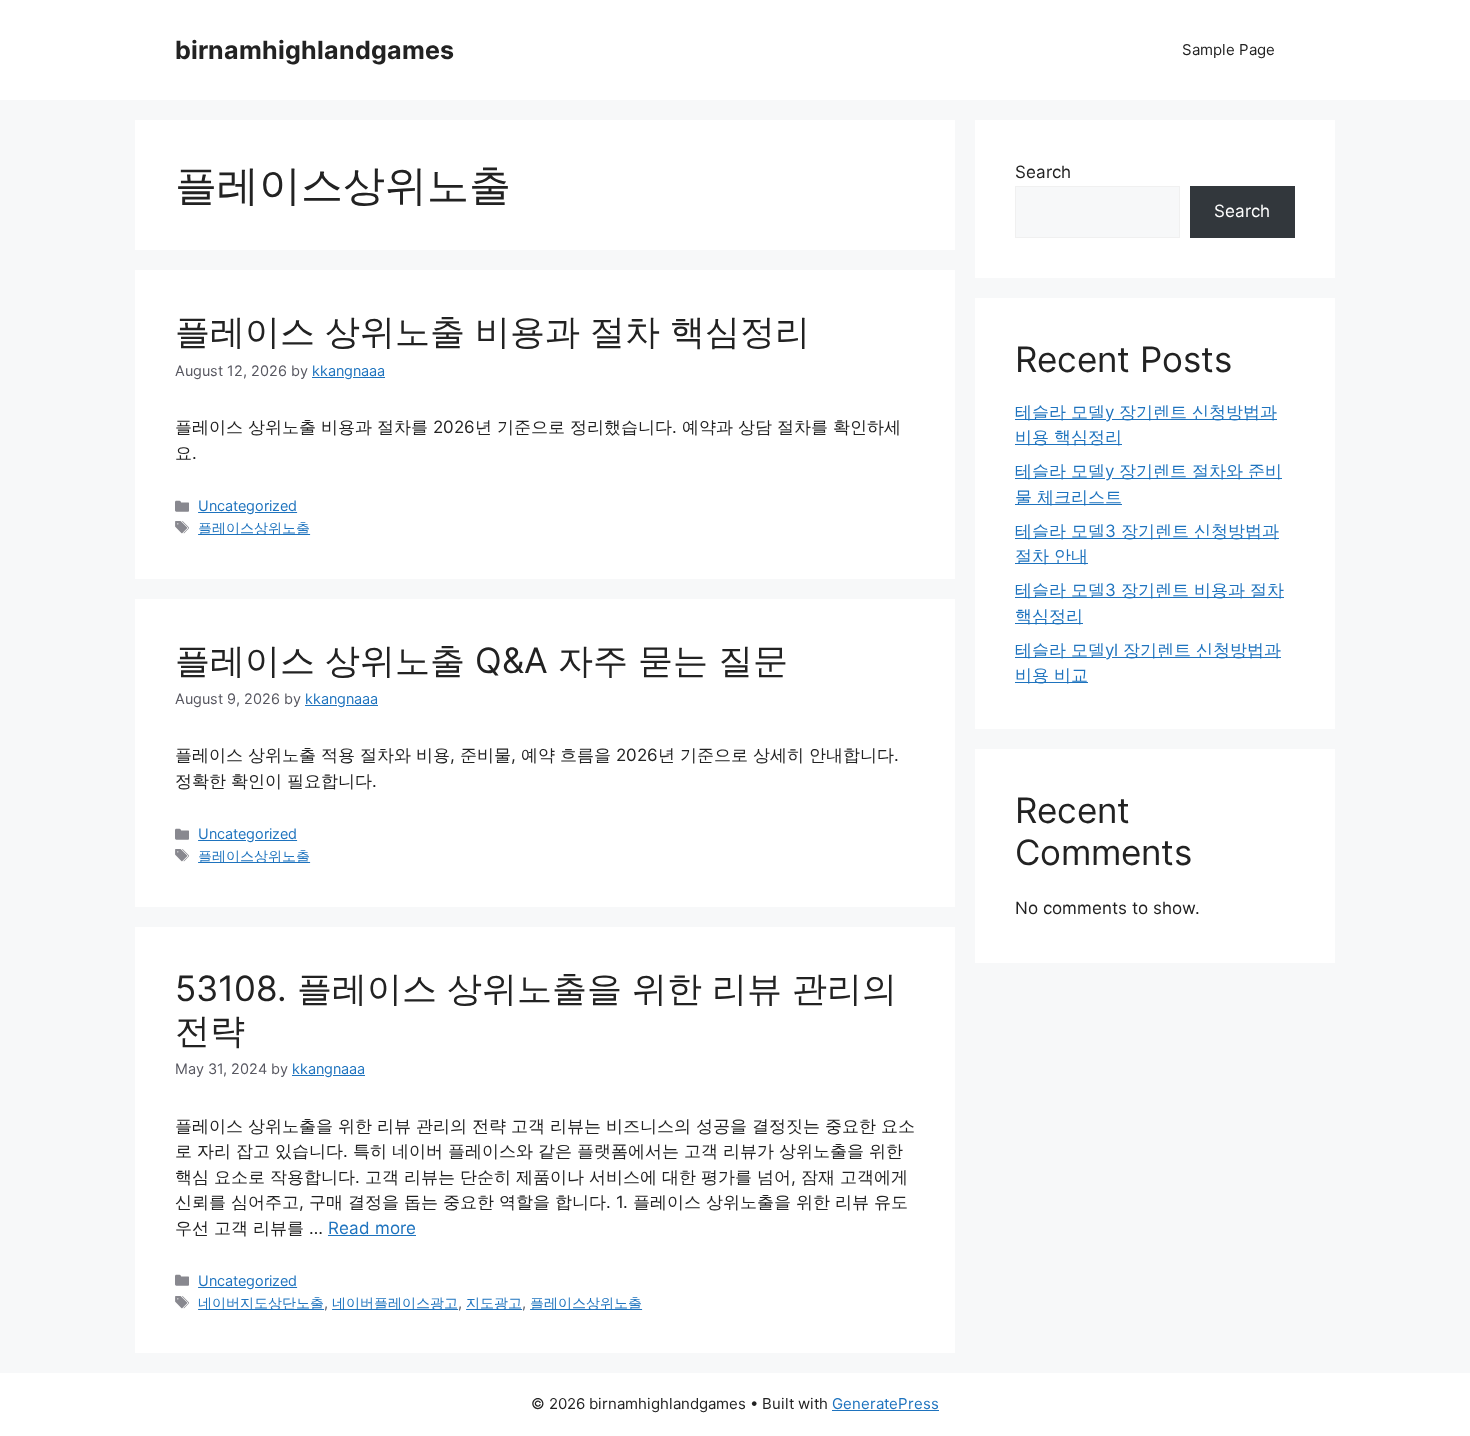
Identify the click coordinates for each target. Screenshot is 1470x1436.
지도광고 (494, 1302)
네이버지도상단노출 (261, 1302)
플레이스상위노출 (254, 527)
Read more (372, 1228)
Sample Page (1228, 49)
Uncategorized (247, 505)
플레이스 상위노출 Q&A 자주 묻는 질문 (481, 660)
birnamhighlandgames (314, 50)
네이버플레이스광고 (395, 1302)
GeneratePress (885, 1403)
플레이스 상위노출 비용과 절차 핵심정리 (492, 331)
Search (1043, 172)
